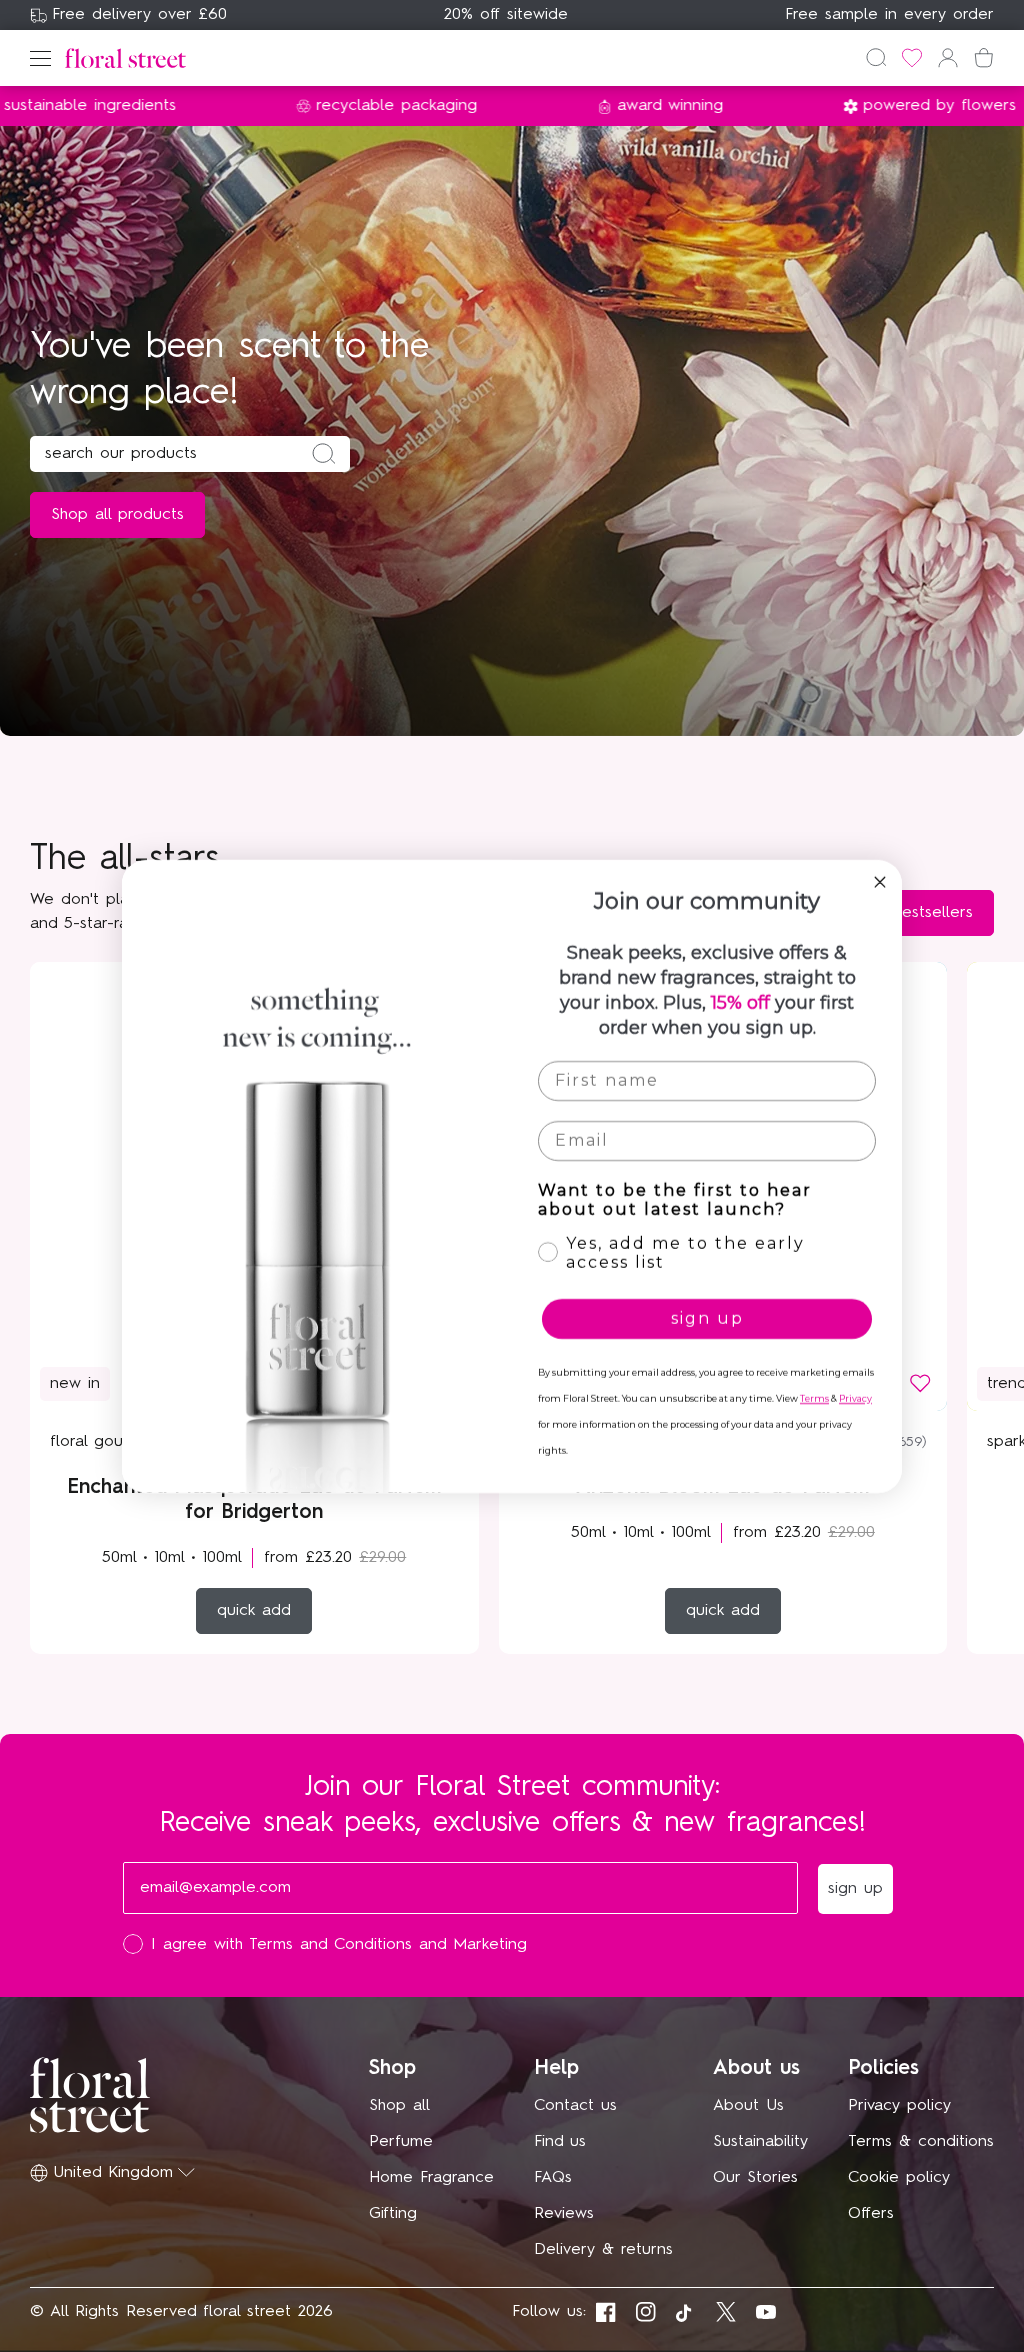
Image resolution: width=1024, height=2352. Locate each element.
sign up (707, 1318)
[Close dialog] (880, 882)
